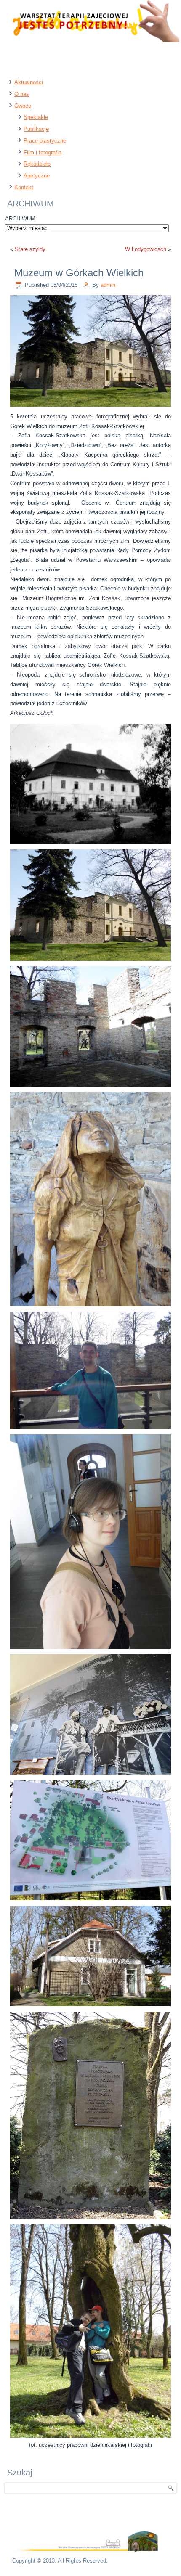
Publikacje (36, 129)
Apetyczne (37, 176)
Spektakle (36, 117)
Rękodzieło (37, 164)
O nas (22, 94)
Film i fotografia (43, 152)
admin (108, 285)
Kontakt (24, 187)
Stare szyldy (30, 249)
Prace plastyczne (45, 141)
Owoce (23, 106)
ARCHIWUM (20, 218)
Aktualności (29, 82)
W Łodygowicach (146, 249)
